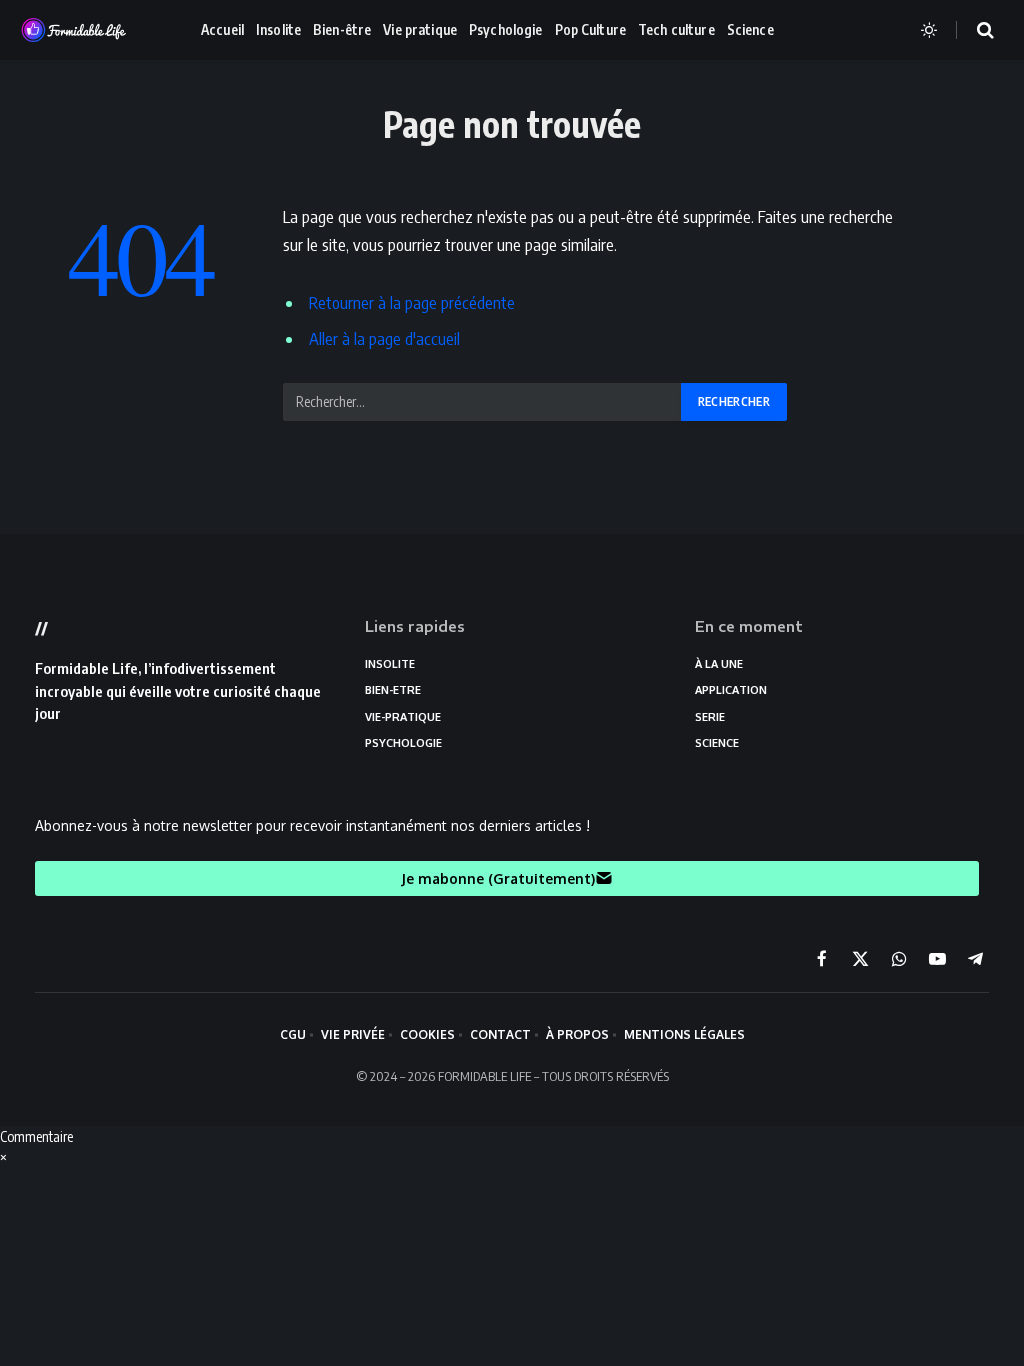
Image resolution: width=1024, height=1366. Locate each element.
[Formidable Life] (95, 30)
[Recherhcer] (973, 30)
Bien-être (342, 29)
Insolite (278, 29)
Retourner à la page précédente (412, 302)
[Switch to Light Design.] (929, 30)
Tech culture (676, 29)
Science (750, 29)
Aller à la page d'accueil (384, 338)
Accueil (222, 29)
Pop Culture (591, 29)
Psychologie (506, 29)
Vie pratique (420, 29)
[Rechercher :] (483, 402)
